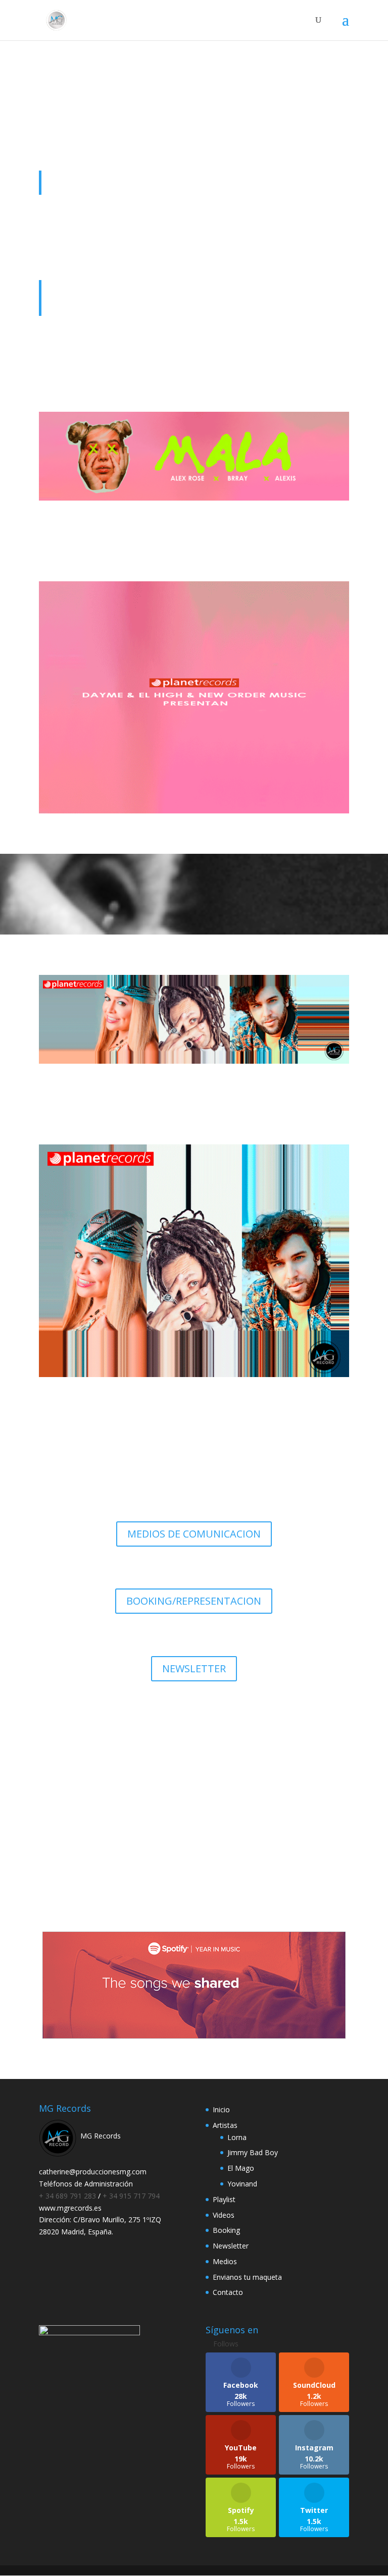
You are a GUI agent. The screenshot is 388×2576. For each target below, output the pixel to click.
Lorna (237, 2137)
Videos (224, 2215)
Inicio (221, 2109)
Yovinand (242, 2184)
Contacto (228, 2292)
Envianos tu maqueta (247, 2277)
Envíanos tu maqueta (194, 1838)
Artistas (225, 2125)
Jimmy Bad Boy (253, 2152)
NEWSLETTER (194, 1668)
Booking (226, 2230)
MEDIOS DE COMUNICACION (194, 1534)
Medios (225, 2261)
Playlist (224, 2199)
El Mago (241, 2168)
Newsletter (231, 2246)
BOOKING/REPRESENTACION (194, 1601)
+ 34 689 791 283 (68, 2196)
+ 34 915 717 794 (131, 2196)
